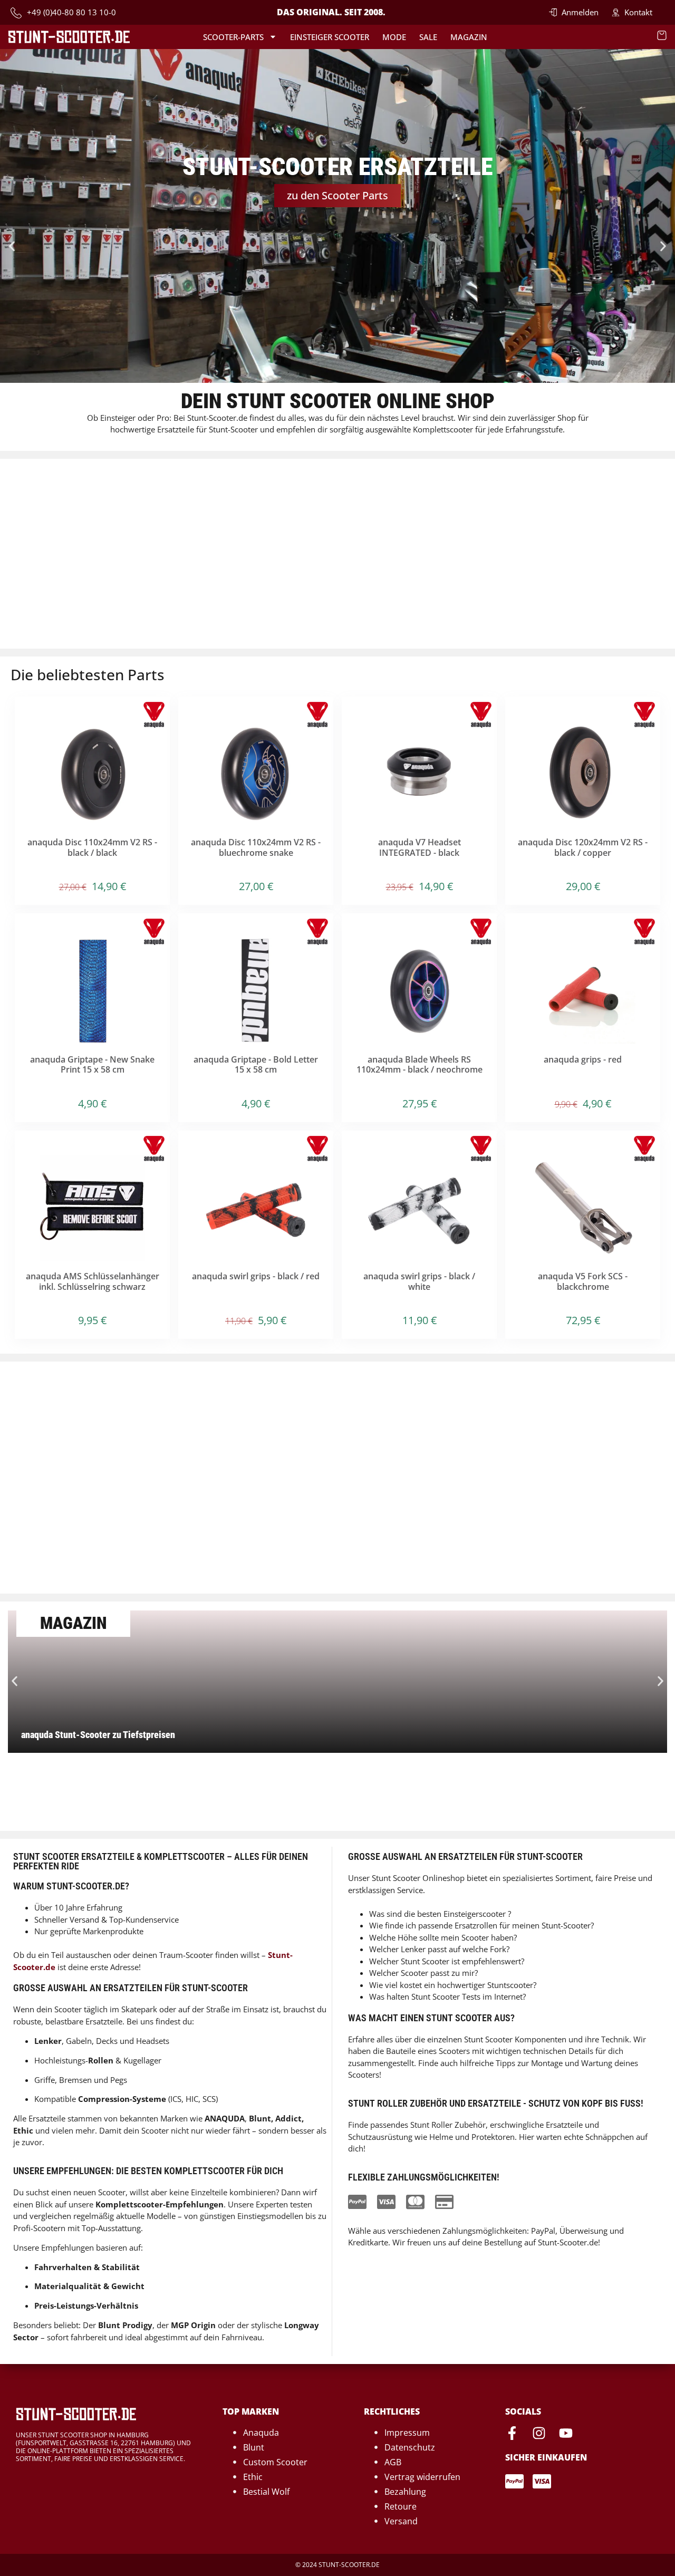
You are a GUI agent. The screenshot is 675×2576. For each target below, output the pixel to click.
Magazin (469, 37)
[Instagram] (539, 2433)
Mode (394, 37)
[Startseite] (69, 37)
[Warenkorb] (662, 35)
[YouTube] (566, 2433)
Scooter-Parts (233, 37)
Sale (428, 37)
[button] (12, 247)
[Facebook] (512, 2433)
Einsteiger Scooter (330, 37)
